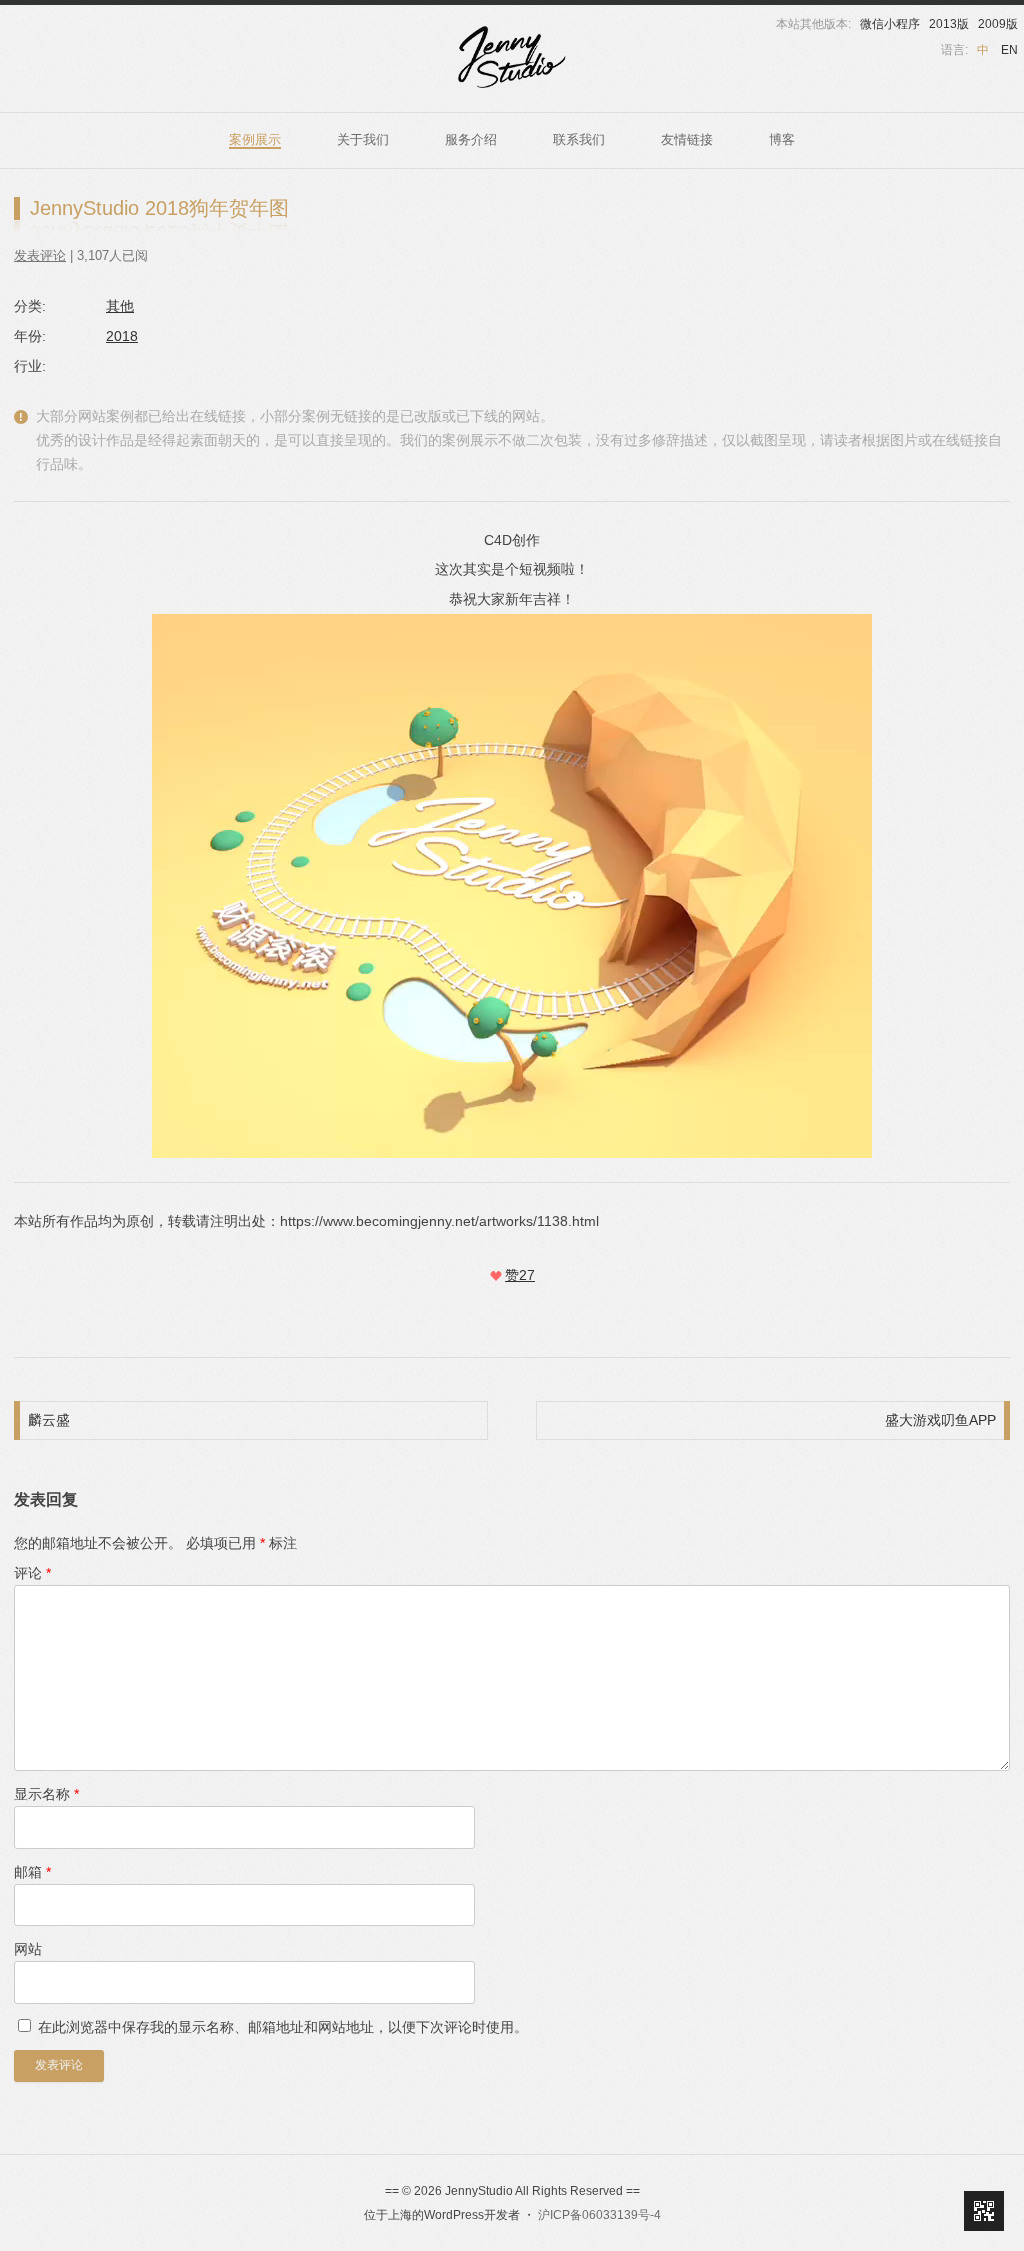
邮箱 (32, 1872)
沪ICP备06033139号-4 (599, 2215)
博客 (782, 139)
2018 (122, 336)
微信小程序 (890, 24)
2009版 (998, 24)
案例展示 (255, 139)
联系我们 (579, 139)
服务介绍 (471, 139)
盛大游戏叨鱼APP (940, 1420)
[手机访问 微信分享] (984, 2211)
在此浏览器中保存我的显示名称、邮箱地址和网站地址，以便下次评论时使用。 (283, 2027)
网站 (28, 1949)
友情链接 (687, 139)
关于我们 (363, 139)
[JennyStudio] (512, 57)
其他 (120, 306)
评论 (32, 1573)
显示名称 (46, 1794)
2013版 (949, 24)
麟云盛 (49, 1420)
